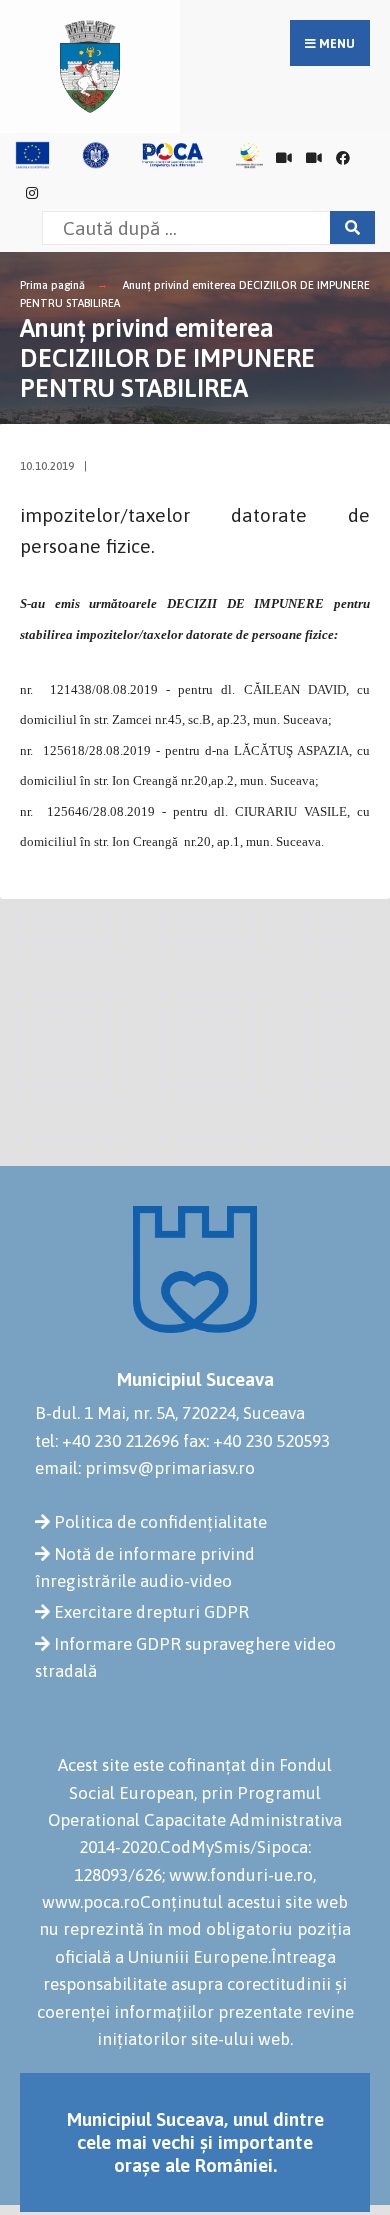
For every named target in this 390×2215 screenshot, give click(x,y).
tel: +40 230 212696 (107, 1441)
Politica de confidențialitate (160, 1522)
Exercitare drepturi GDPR (151, 1612)
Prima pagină (52, 285)
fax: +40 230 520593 (256, 1441)
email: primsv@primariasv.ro (145, 1468)
